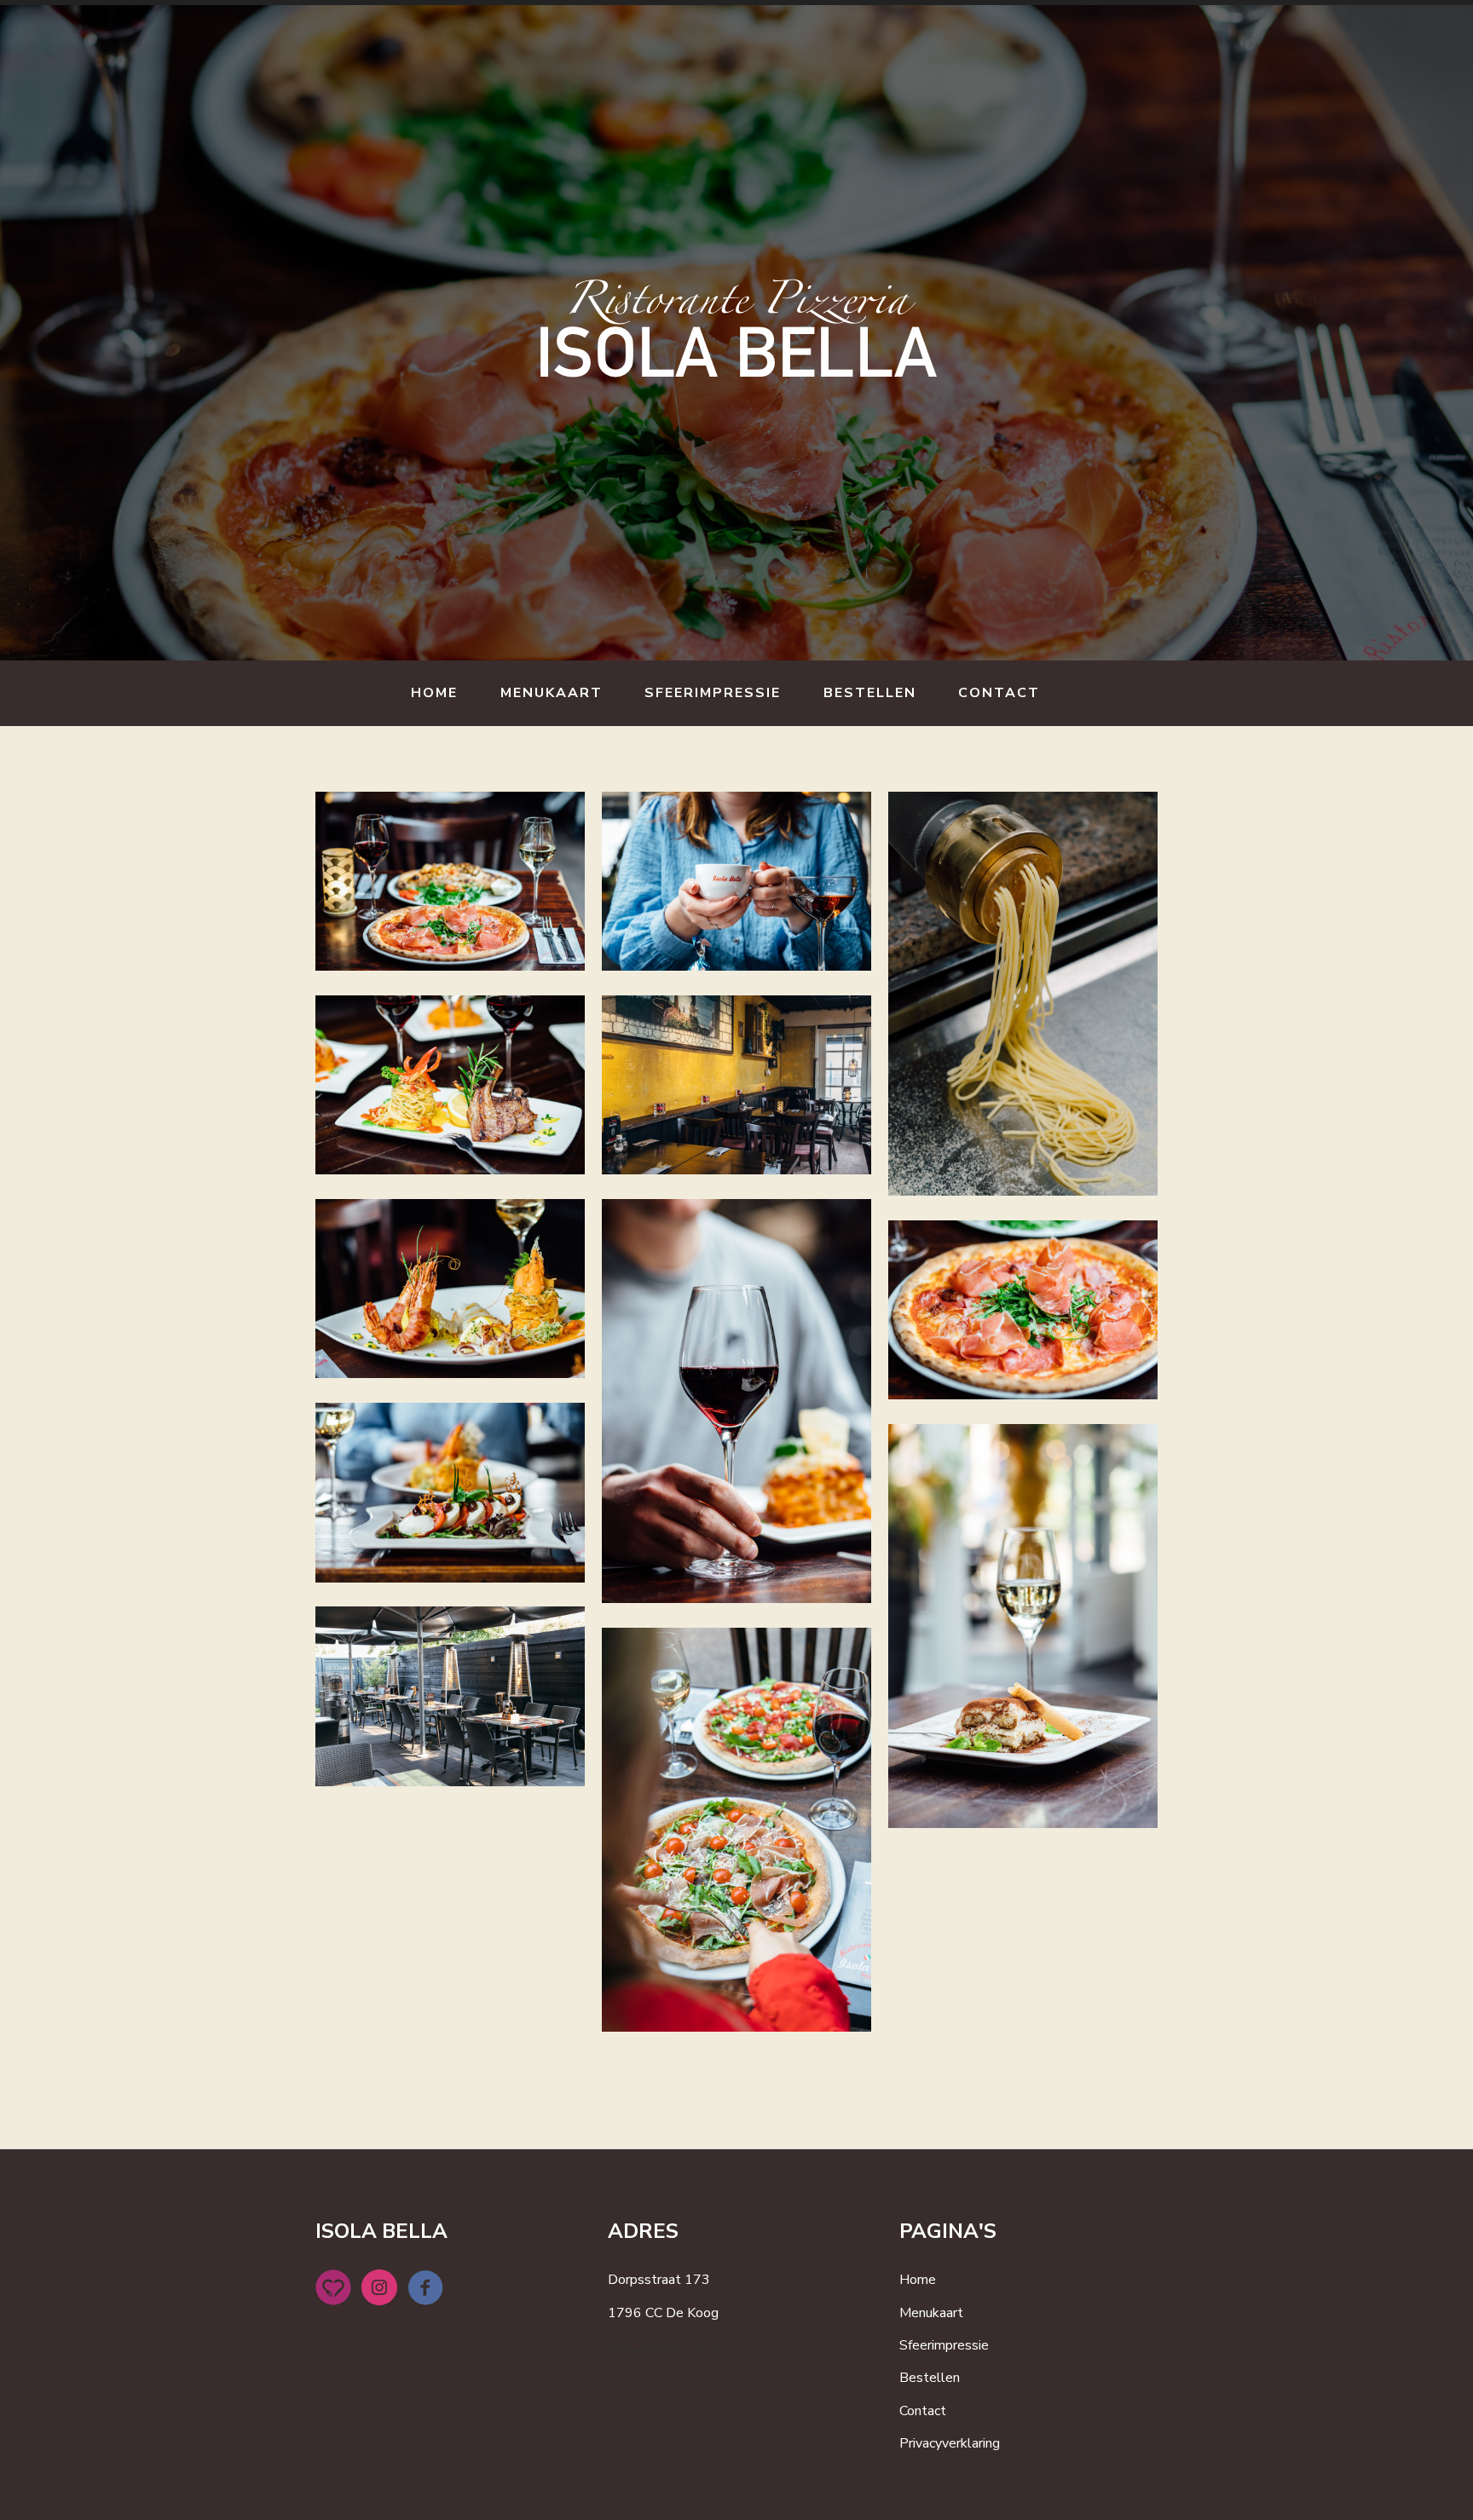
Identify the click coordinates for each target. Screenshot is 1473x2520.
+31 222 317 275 (664, 2345)
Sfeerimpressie (713, 693)
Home (434, 693)
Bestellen (870, 693)
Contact (999, 693)
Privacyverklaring (950, 2443)
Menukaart (552, 693)
